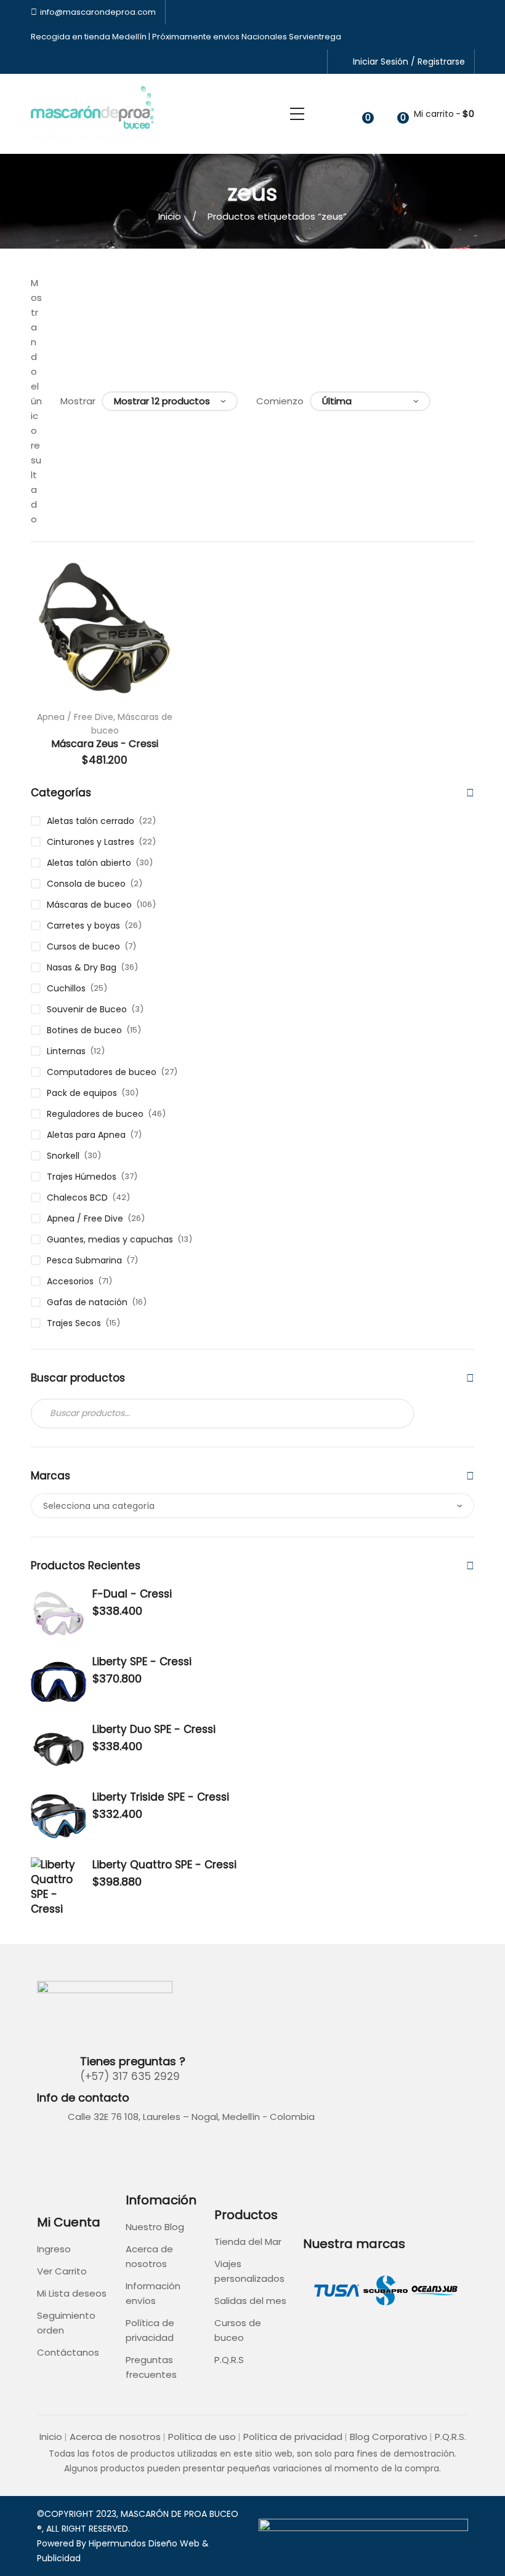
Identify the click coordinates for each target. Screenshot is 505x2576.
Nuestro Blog (155, 2227)
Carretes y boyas (83, 926)
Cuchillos (66, 988)
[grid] (454, 401)
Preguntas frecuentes (151, 2367)
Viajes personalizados (249, 2271)
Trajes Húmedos (82, 1177)
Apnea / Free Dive (75, 717)
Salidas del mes (250, 2301)
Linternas (66, 1051)
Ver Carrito (62, 2271)
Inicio (170, 216)
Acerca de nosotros (149, 2256)
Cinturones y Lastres (91, 842)
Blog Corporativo (389, 2437)
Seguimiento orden (66, 2323)
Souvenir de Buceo (87, 1009)
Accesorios (70, 1281)
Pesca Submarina (84, 1260)
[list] (470, 401)
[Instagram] (133, 2150)
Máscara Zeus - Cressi (105, 744)
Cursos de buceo (83, 946)
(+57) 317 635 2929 (130, 2076)
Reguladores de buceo (95, 1114)
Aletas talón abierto (89, 863)
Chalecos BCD (77, 1198)
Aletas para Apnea (86, 1135)
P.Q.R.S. (450, 2437)
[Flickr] (76, 2150)
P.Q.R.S (229, 2360)
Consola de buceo (86, 884)
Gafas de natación (87, 1302)
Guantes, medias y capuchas (110, 1239)
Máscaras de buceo (89, 905)
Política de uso (202, 2437)
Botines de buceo (84, 1030)
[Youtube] (105, 2150)
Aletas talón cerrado (91, 821)
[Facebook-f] (48, 2150)
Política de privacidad (150, 2330)
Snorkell (63, 1156)
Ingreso (54, 2249)
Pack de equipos (82, 1093)
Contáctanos (68, 2352)
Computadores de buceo (102, 1072)
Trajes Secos (74, 1323)
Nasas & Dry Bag (82, 967)
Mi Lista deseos (72, 2293)
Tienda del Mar (248, 2242)
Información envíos (153, 2293)
